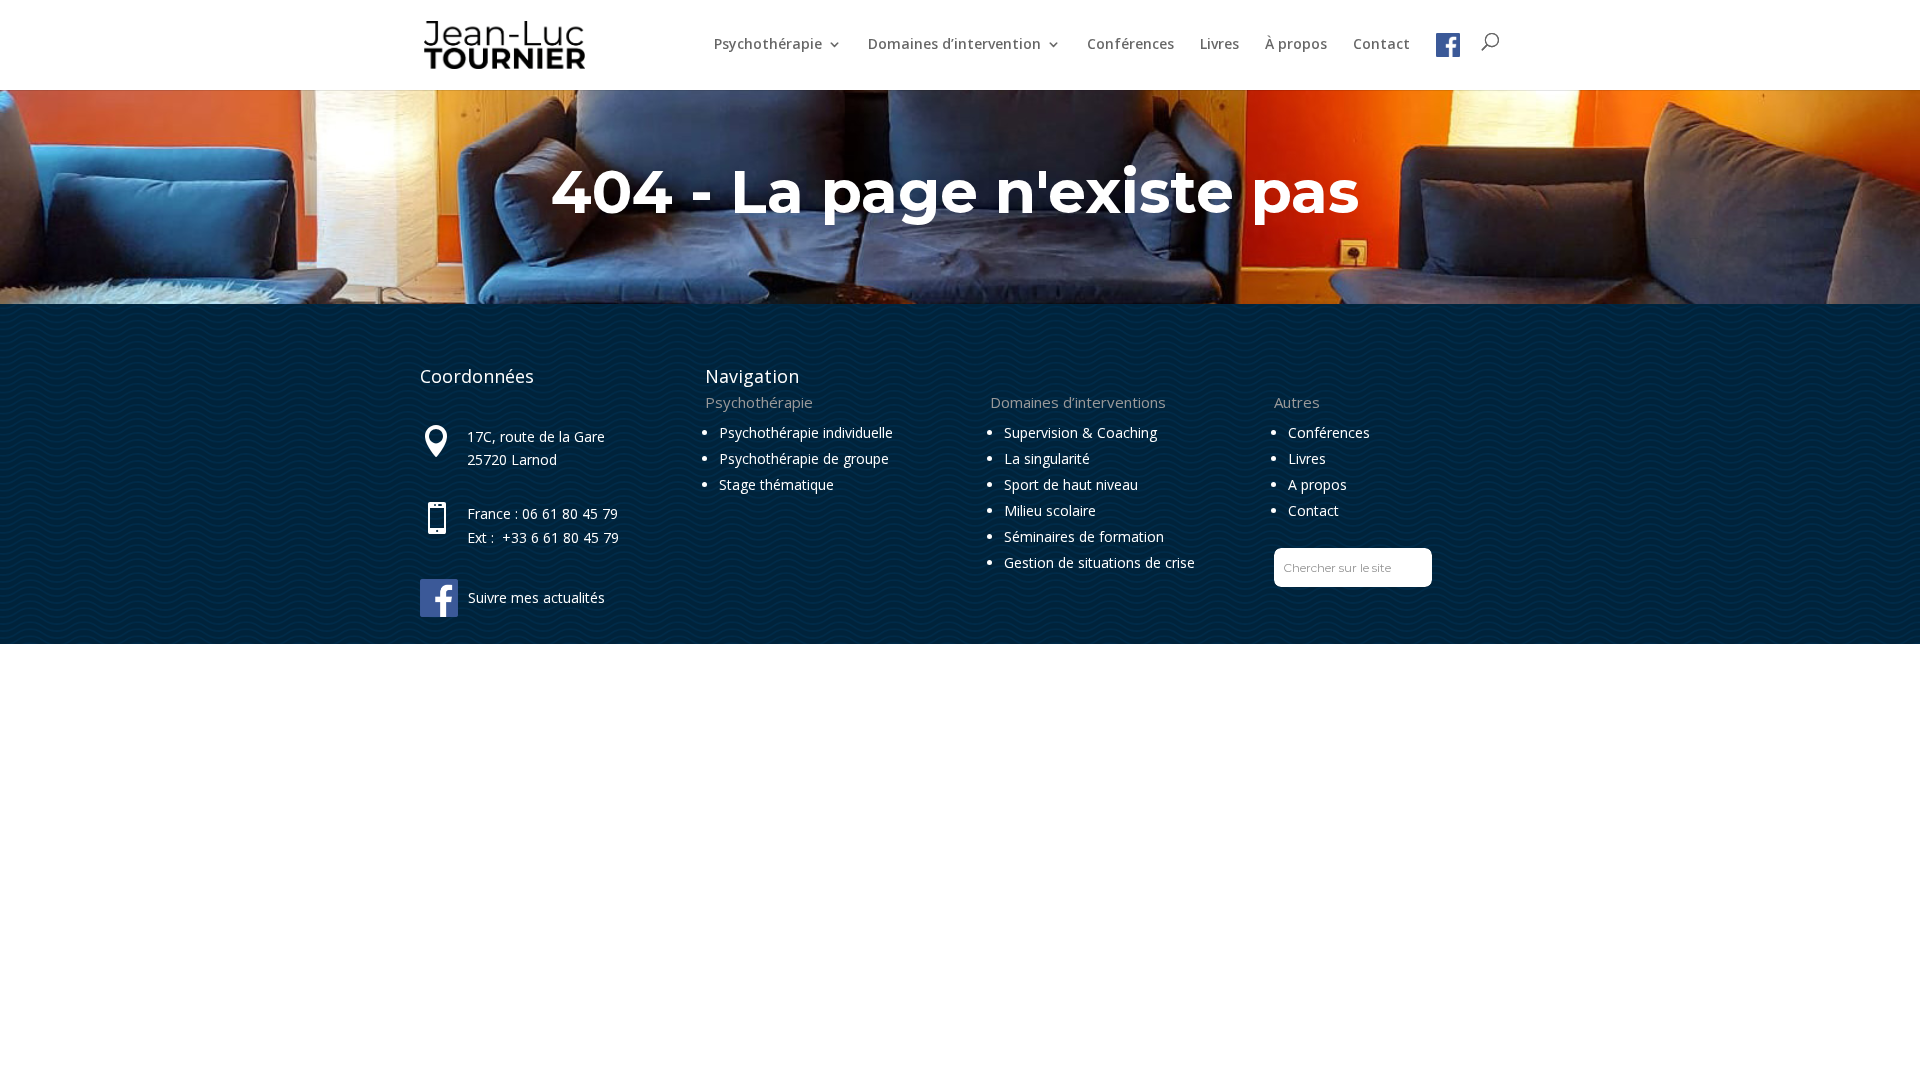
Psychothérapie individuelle (806, 432)
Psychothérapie (768, 45)
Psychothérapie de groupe (804, 458)
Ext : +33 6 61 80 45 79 (543, 537)
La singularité (1047, 458)
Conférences (1130, 45)
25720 (487, 459)
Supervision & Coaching (1080, 432)
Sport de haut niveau (1071, 484)
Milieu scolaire (1050, 510)
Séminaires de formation (1084, 536)
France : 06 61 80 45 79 (542, 513)
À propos (1296, 45)
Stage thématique (776, 484)
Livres (1219, 45)
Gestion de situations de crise (1099, 562)
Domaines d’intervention (954, 45)
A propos (1317, 484)
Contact (1381, 45)
